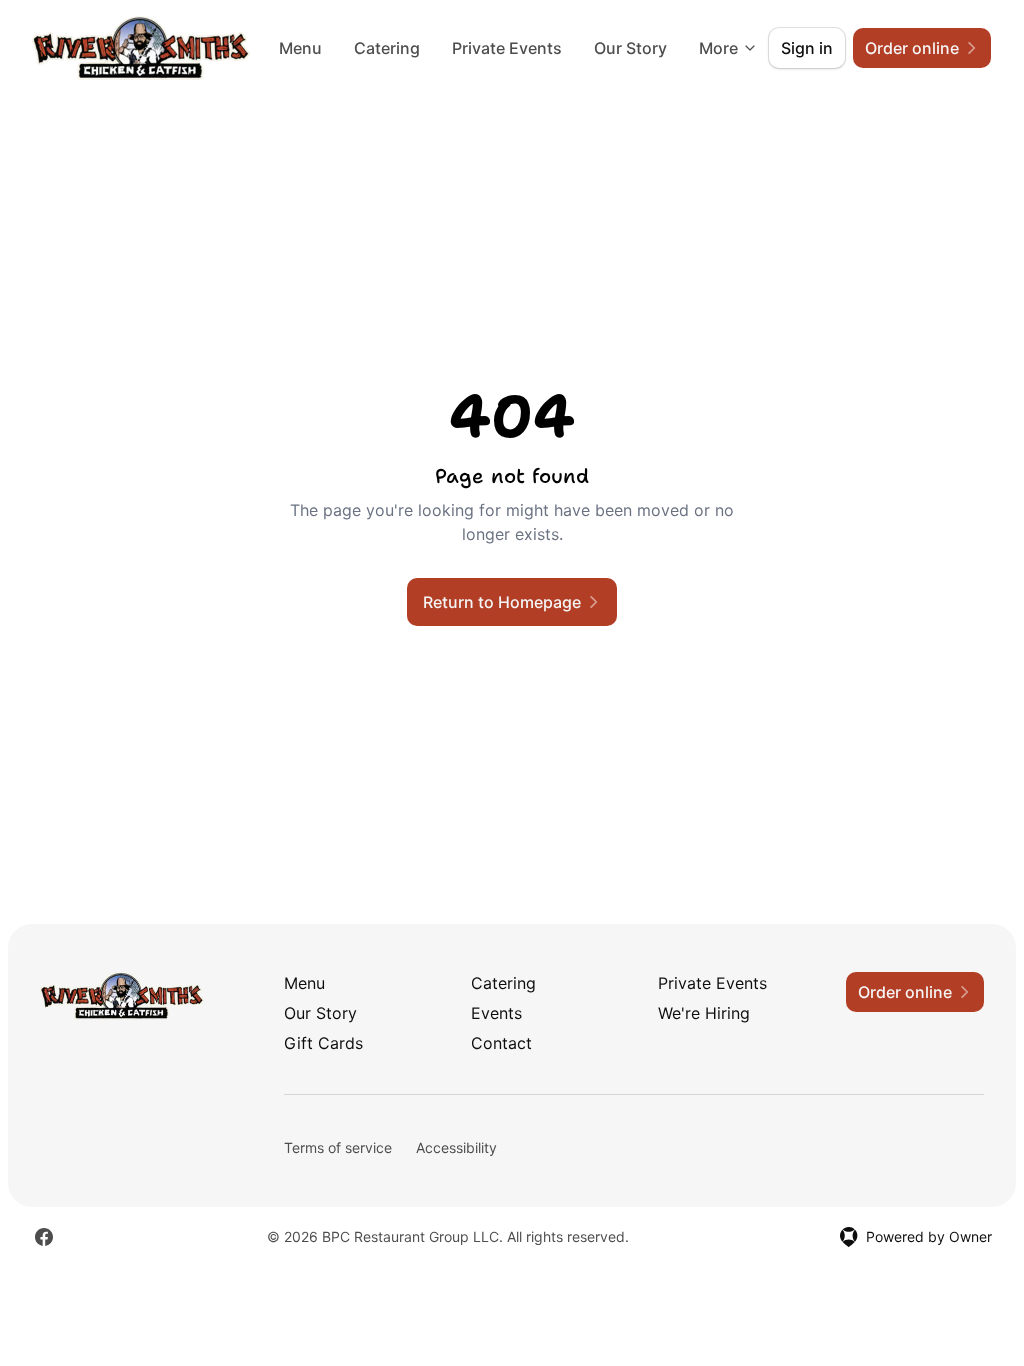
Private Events (507, 48)
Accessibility (456, 1147)
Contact (501, 1043)
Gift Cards (323, 1043)
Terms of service (338, 1147)
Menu (300, 48)
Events (496, 1013)
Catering (387, 48)
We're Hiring (704, 1013)
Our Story (630, 48)
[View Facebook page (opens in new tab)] (44, 1237)
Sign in (807, 48)
